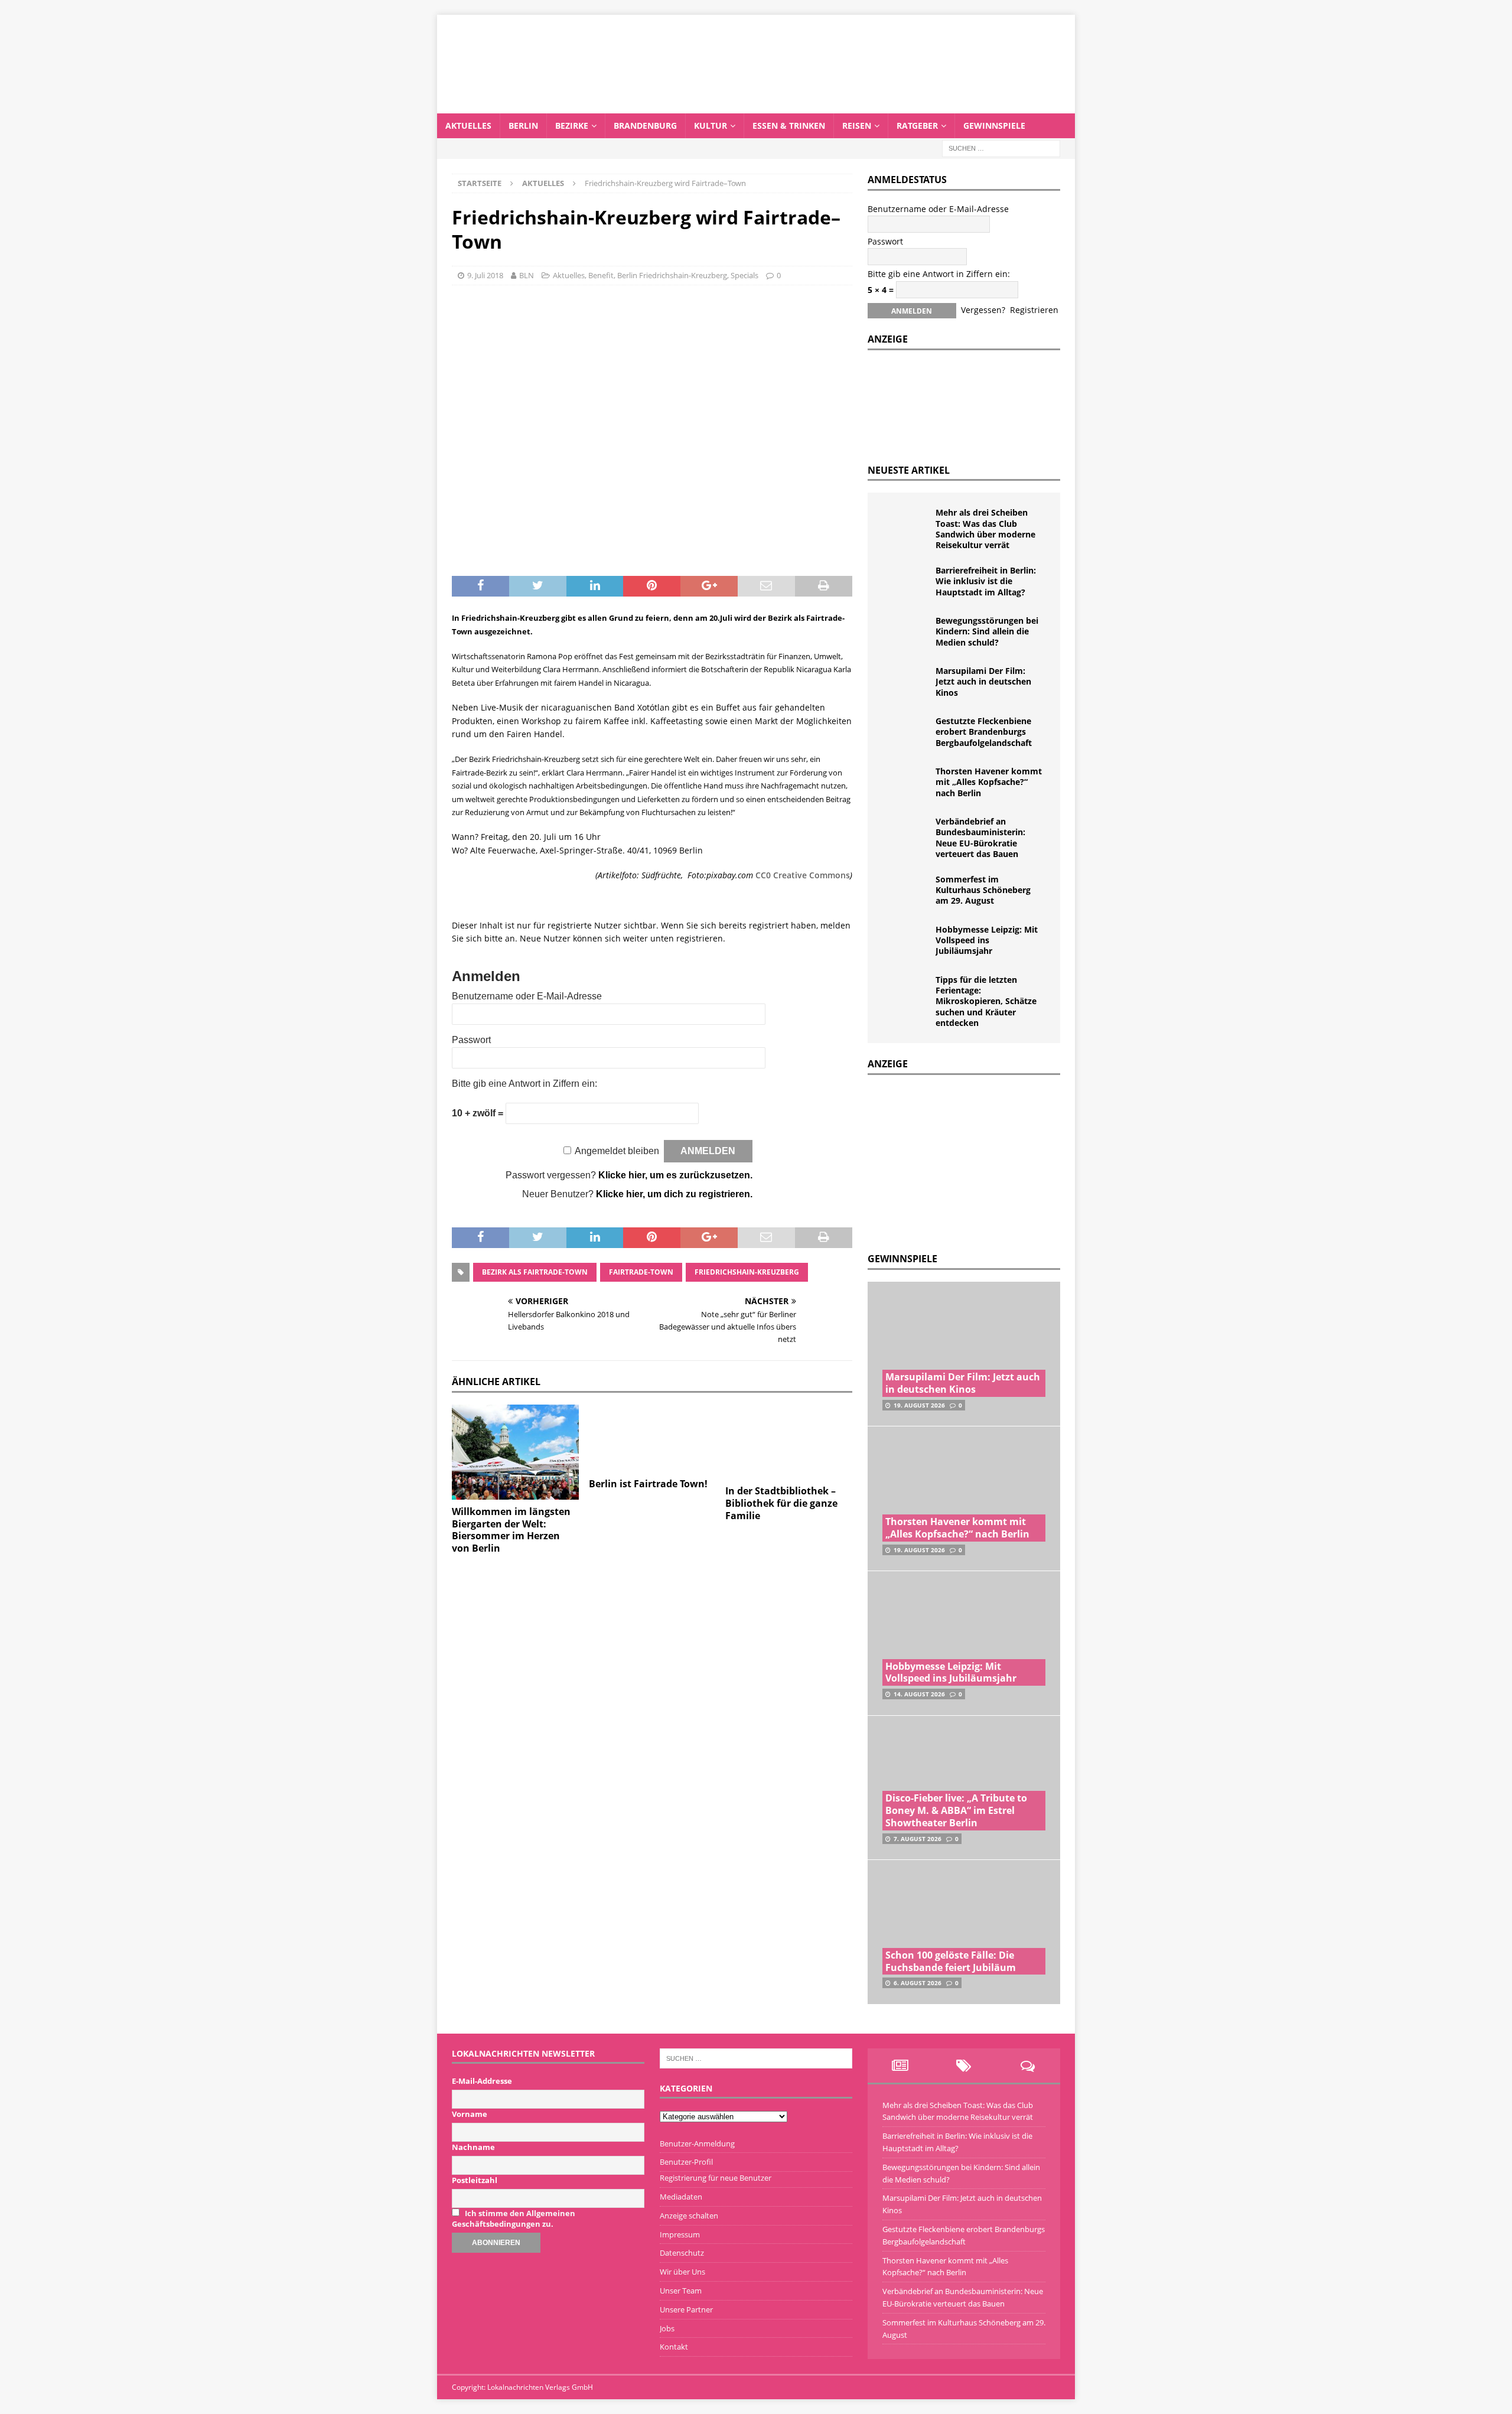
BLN (527, 275)
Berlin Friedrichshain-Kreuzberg (672, 275)
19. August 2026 (919, 1405)
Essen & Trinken (789, 126)
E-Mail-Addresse (482, 2081)
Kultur (711, 126)
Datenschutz (682, 2253)
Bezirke (572, 126)
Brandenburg (645, 126)
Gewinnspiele (994, 126)
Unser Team (681, 2291)
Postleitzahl (475, 2180)
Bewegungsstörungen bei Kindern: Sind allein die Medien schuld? (987, 631)
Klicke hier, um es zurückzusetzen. (675, 1175)
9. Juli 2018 (485, 275)
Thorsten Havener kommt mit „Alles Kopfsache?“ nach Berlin (989, 782)
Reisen (857, 126)
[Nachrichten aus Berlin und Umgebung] (756, 106)
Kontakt (674, 2347)
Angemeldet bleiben (617, 1151)
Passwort (471, 1040)
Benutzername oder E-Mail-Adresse (527, 996)
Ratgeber (917, 126)
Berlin (523, 126)
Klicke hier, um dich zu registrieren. (674, 1194)
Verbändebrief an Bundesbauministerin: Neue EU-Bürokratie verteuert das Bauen (980, 838)
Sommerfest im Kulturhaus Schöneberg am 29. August (983, 890)
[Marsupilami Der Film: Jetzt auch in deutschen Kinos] (906, 683)
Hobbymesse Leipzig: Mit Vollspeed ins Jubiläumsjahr (987, 940)
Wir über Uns (682, 2272)
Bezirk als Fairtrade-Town (535, 1272)
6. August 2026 (918, 1983)
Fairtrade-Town (641, 1272)
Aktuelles (468, 126)
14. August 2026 (919, 1694)
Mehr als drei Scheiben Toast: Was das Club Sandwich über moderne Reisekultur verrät (985, 529)
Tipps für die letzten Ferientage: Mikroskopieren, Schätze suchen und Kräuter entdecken (986, 1001)
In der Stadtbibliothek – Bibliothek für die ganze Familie (781, 1503)
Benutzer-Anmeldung (697, 2143)
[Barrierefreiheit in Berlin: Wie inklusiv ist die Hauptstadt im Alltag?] (906, 583)
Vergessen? (983, 310)
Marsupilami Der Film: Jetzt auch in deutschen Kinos (983, 681)
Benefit (601, 275)
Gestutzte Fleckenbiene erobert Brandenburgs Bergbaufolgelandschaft (984, 732)
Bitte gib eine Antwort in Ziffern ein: (524, 1084)
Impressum (680, 2234)
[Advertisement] (956, 1161)
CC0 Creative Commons (803, 875)
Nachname (473, 2147)
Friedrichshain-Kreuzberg (747, 1272)
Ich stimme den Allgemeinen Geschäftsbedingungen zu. (514, 2218)
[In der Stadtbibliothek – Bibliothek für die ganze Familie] (789, 1442)
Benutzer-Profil (686, 2162)
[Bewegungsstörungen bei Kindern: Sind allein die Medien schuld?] (906, 633)
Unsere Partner (686, 2309)
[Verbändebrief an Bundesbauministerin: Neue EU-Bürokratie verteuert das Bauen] (906, 834)
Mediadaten (681, 2197)
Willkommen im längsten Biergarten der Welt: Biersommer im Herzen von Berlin (511, 1530)
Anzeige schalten (689, 2216)
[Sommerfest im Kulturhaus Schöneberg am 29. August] (906, 892)
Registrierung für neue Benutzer (716, 2178)
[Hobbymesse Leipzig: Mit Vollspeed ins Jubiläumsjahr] (906, 942)
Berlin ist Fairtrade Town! (648, 1484)
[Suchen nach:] (1001, 147)
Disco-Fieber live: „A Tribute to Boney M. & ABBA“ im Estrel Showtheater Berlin (956, 1810)
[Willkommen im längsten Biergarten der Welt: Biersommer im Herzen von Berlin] (515, 1452)
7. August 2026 (918, 1839)
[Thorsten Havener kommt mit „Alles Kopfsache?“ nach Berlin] (906, 784)
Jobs (667, 2328)
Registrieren (1034, 310)
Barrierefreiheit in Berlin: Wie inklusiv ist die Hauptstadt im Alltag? (986, 581)
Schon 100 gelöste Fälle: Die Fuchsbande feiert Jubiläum (951, 1961)
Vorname (470, 2114)
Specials (744, 275)
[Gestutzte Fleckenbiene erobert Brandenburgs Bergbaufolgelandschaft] (906, 734)
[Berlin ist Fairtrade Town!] (652, 1439)
